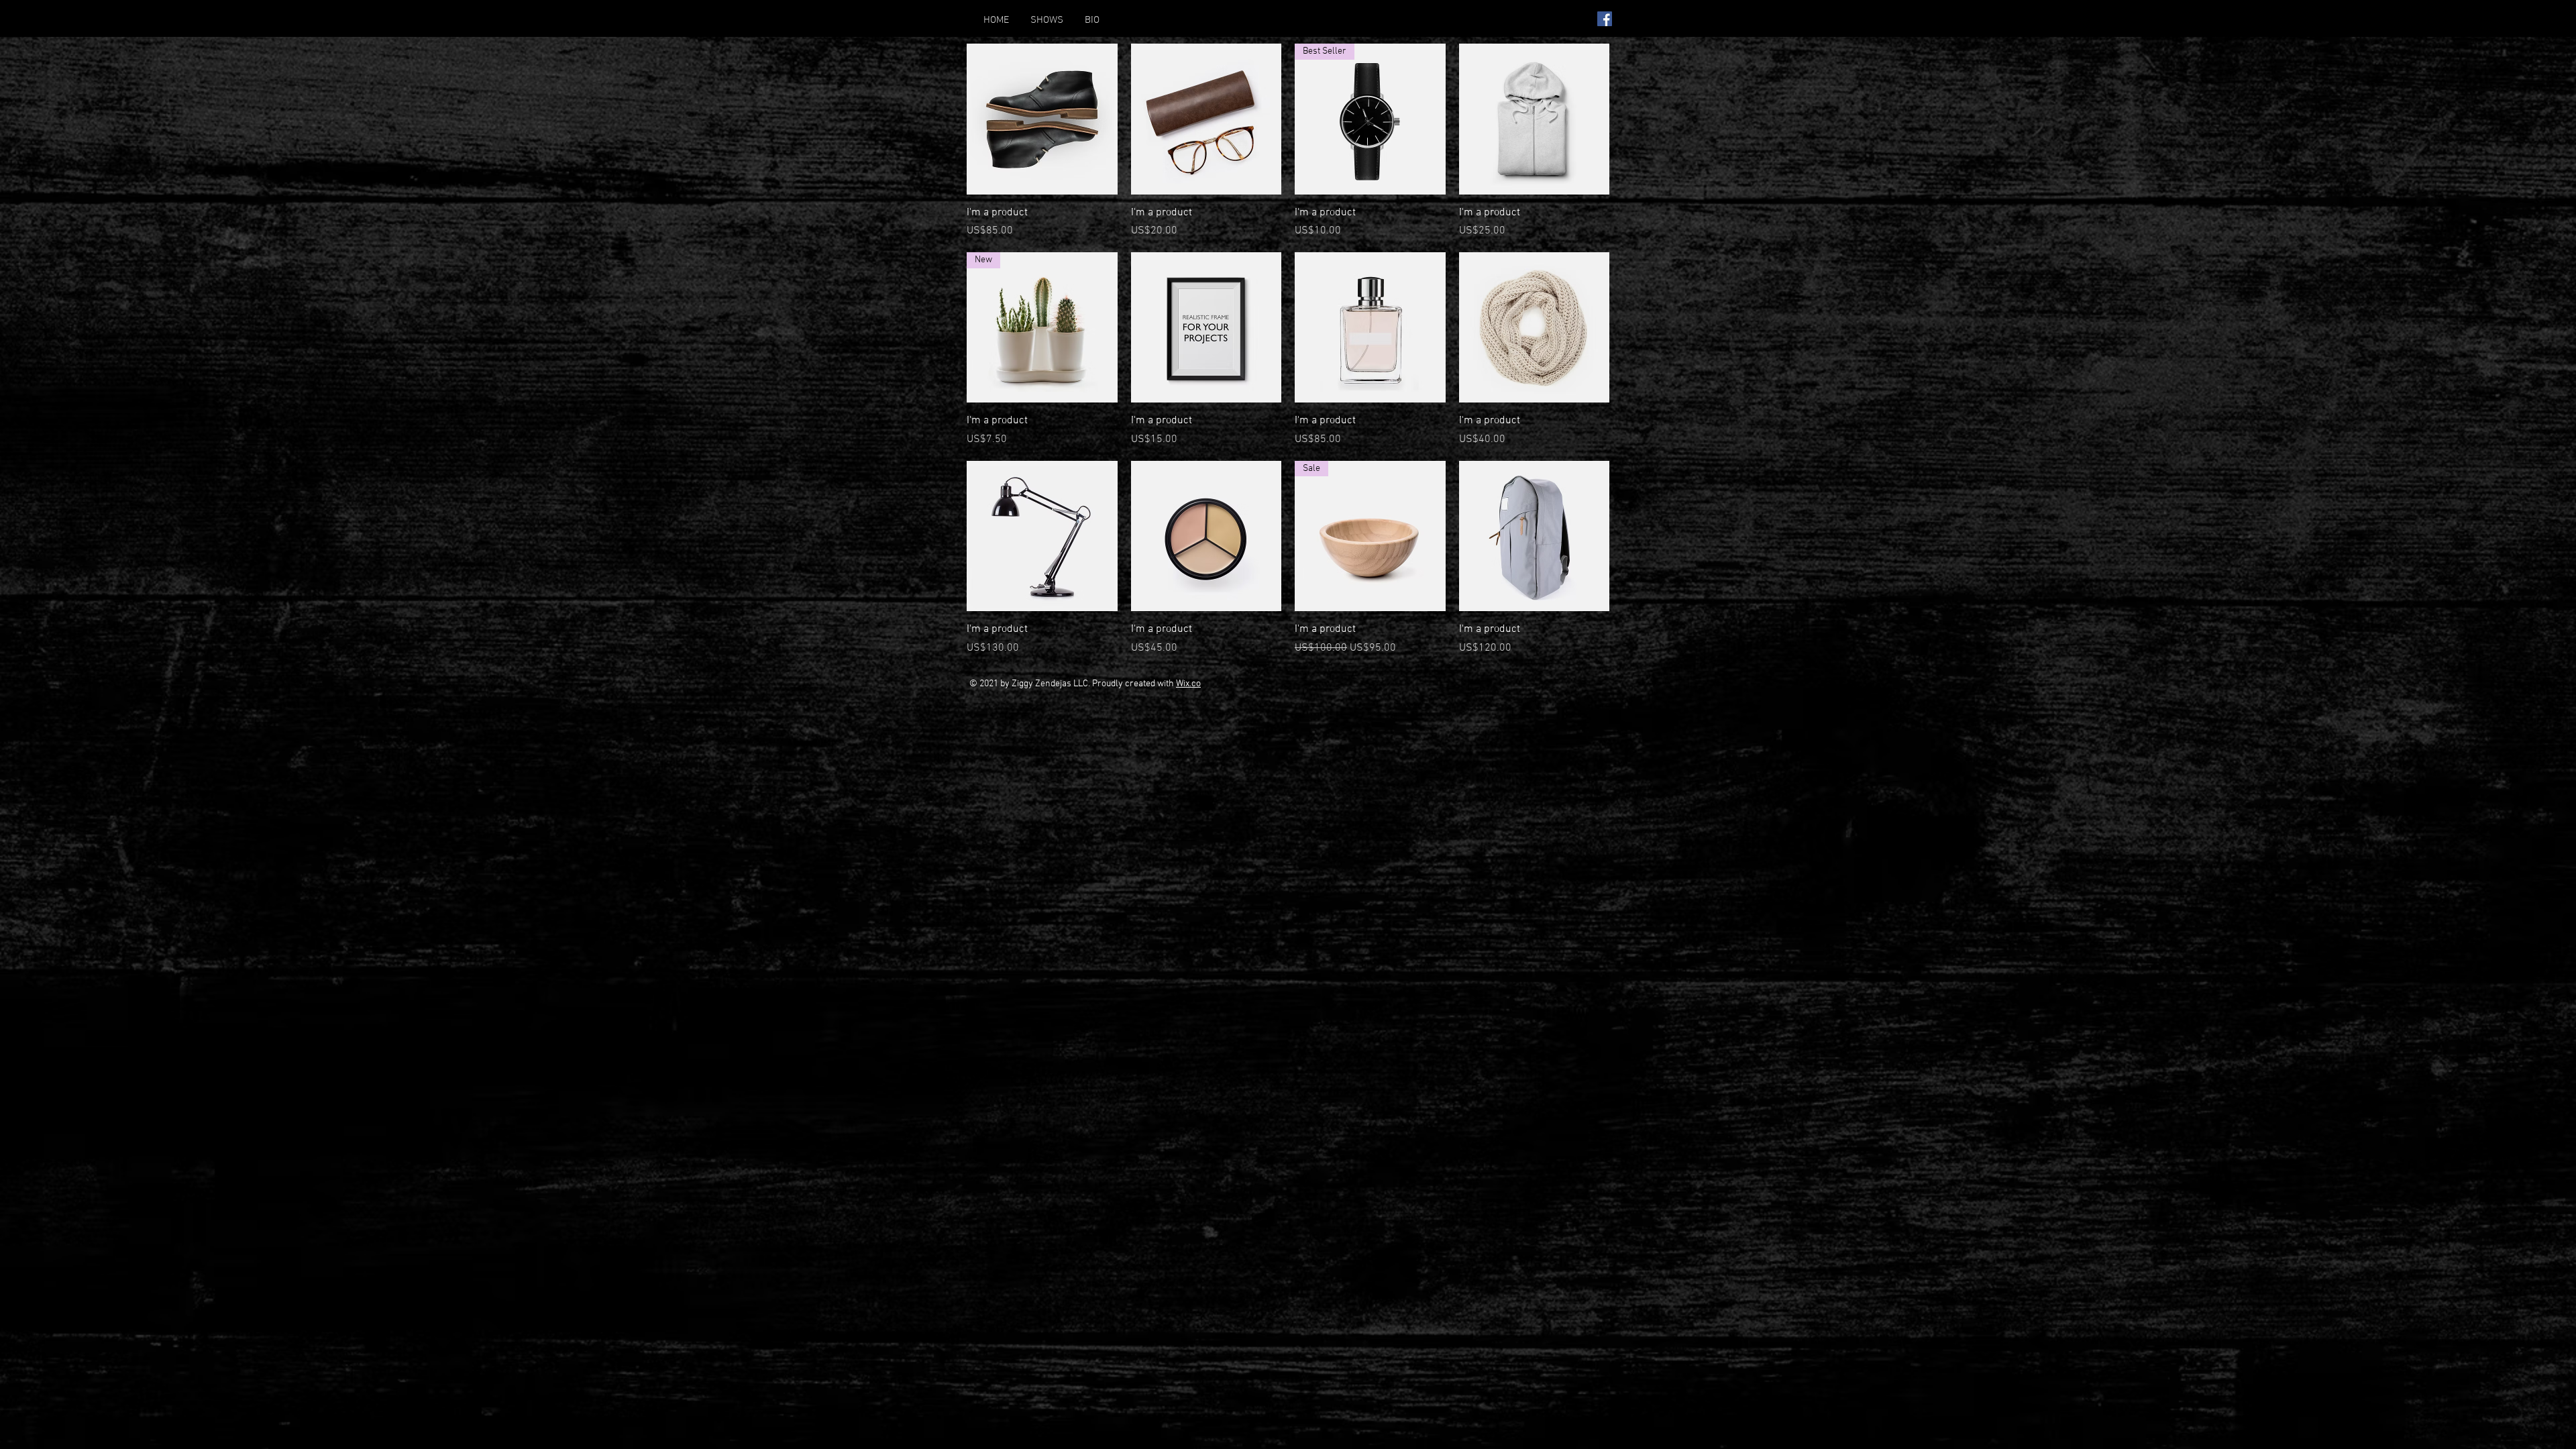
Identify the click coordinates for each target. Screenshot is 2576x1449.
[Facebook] (1605, 19)
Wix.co (1188, 684)
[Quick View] (1042, 119)
